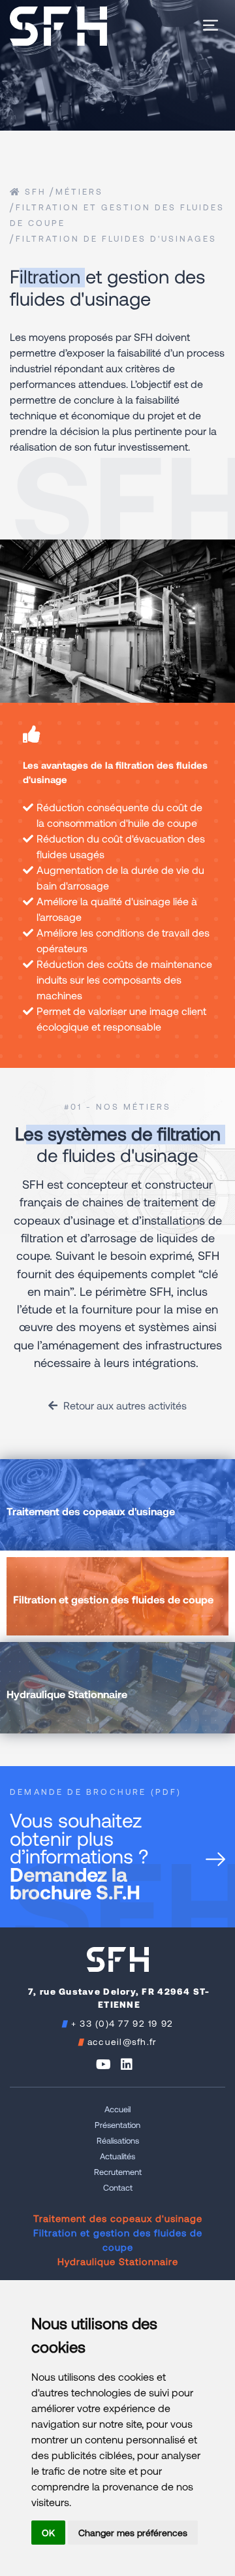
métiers (79, 191)
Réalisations (118, 2140)
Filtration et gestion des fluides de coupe (118, 2240)
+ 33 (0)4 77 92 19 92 (122, 2023)
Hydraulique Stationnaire (118, 2261)
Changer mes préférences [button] (133, 2533)
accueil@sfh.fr (122, 2041)
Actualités (117, 2156)
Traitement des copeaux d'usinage (118, 2218)
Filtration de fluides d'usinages (116, 238)
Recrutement (118, 2172)
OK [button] (48, 2533)
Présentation (117, 2125)
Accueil (117, 2109)
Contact (118, 2187)
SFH (34, 191)
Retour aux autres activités (124, 1405)
